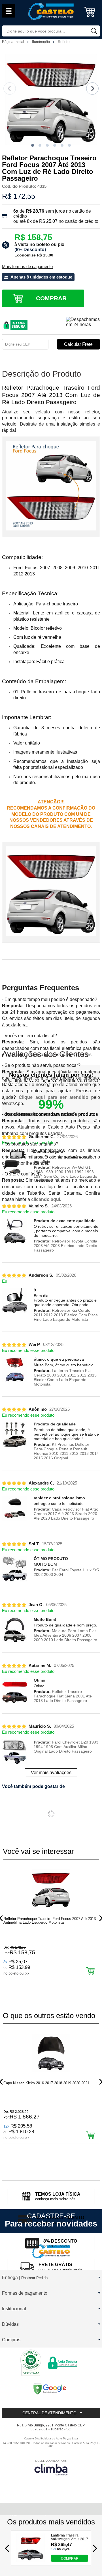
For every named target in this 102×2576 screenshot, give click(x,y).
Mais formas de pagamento (27, 267)
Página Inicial (14, 42)
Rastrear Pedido (34, 2278)
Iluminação (42, 42)
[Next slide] (92, 89)
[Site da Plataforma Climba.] (51, 2467)
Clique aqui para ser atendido (54, 1097)
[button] (33, 145)
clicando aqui (46, 1199)
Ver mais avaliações (51, 1773)
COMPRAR (70, 2558)
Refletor (64, 42)
